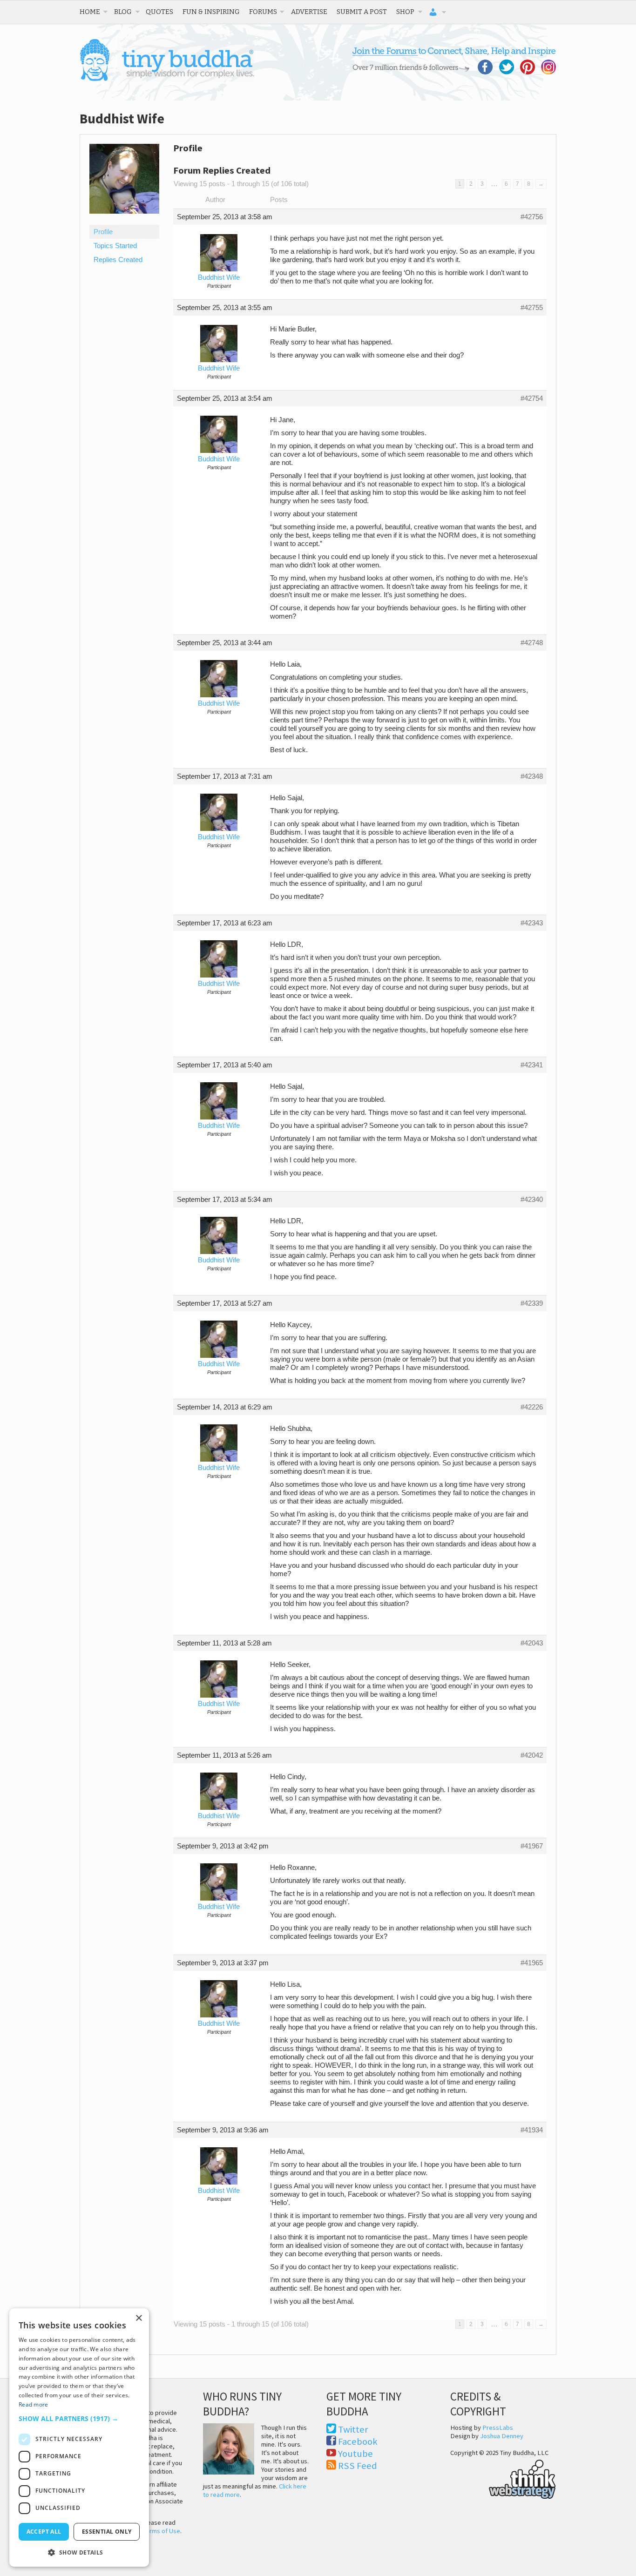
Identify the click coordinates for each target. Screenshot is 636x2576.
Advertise (309, 12)
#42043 (532, 1643)
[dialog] (79, 2438)
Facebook (358, 2441)
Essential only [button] (107, 2532)
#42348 (532, 776)
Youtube (355, 2454)
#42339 (532, 1303)
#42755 (532, 308)
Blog (123, 12)
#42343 (532, 923)
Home (90, 12)
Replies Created (118, 260)
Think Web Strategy (503, 2478)
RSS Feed (358, 2466)
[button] (79, 2418)
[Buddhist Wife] (124, 221)
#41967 (532, 1846)
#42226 (532, 1407)
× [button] (139, 2318)
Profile (103, 232)
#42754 (532, 398)
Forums (263, 12)
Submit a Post (362, 12)
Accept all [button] (44, 2532)
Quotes (159, 12)
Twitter (353, 2429)
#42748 (532, 643)
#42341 (532, 1065)
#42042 (532, 1755)
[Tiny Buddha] (167, 79)
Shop (405, 12)
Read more (34, 2404)
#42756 (532, 217)
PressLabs (498, 2428)
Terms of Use (162, 2531)
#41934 (532, 2130)
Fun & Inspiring (211, 12)
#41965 (532, 1963)
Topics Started (115, 246)
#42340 (532, 1200)
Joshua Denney (502, 2436)
